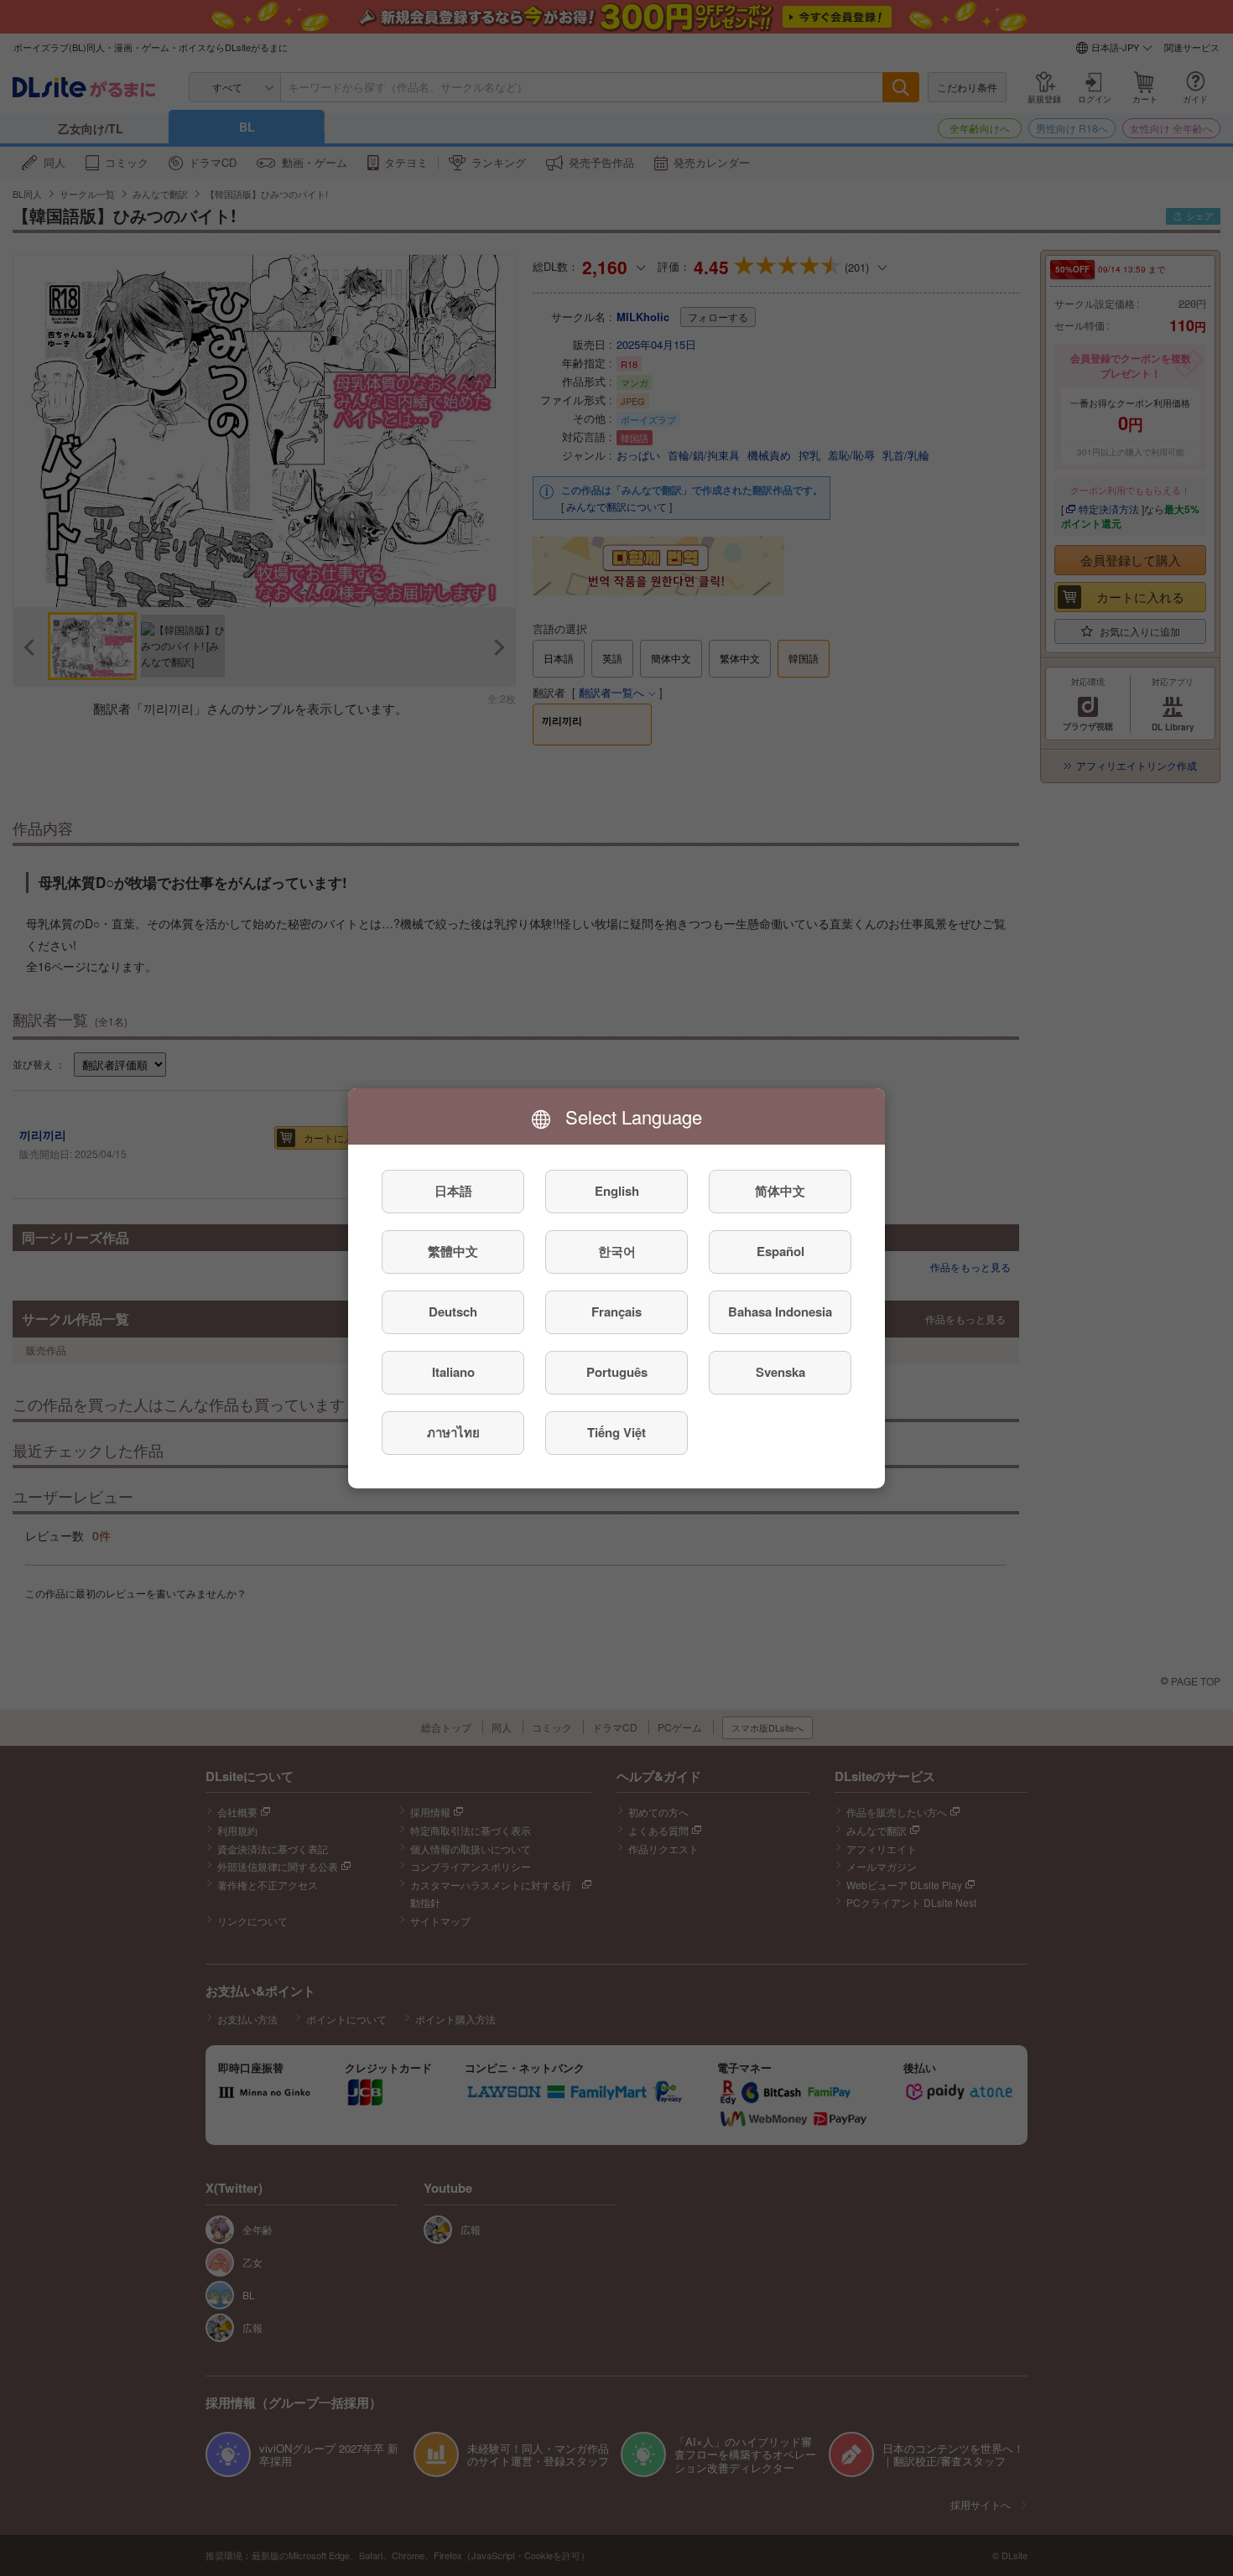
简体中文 (780, 1191)
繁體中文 (453, 1251)
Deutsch (453, 1311)
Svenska (780, 1372)
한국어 (617, 1251)
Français (616, 1311)
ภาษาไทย (453, 1432)
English (617, 1191)
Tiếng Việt (616, 1432)
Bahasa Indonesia (780, 1311)
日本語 (453, 1191)
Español (780, 1251)
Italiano (453, 1372)
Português (617, 1372)
